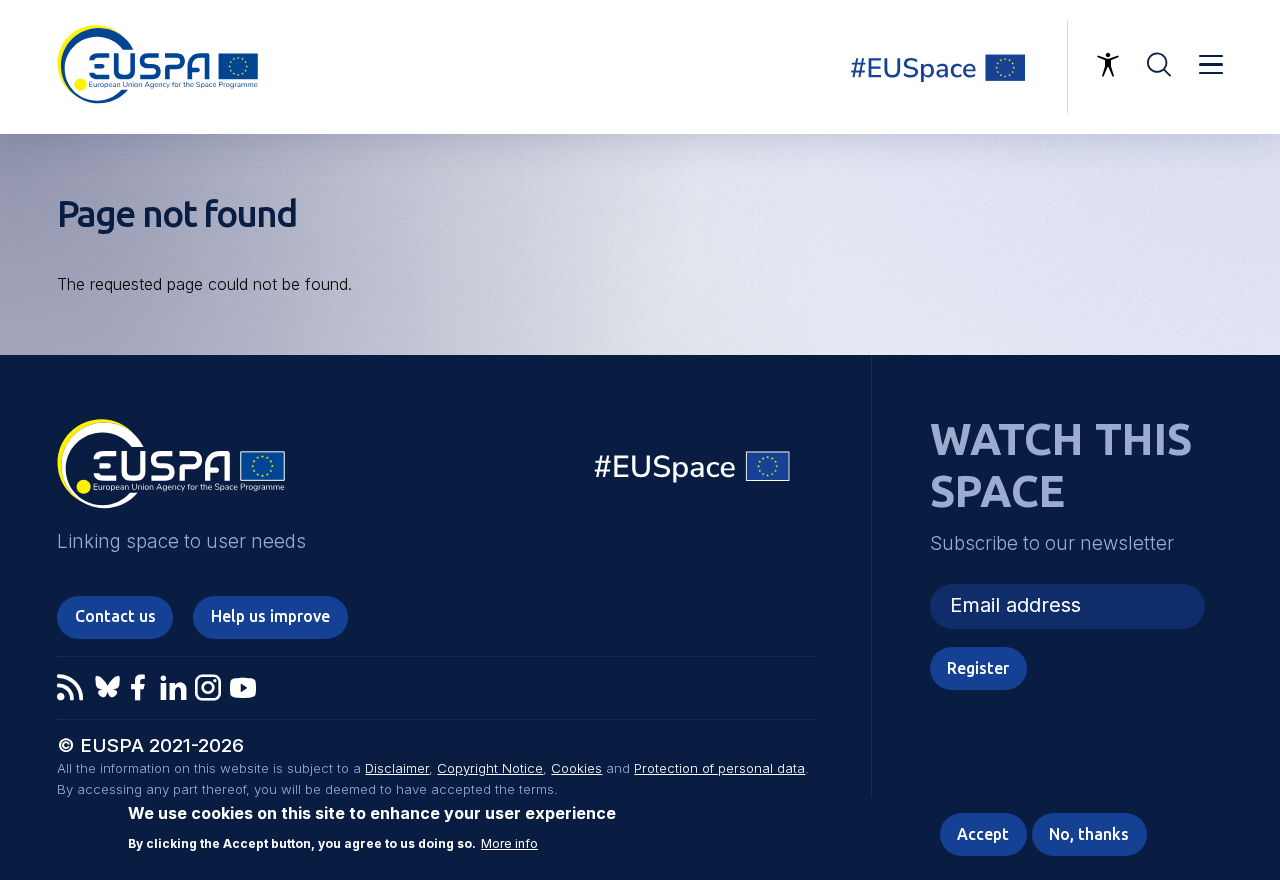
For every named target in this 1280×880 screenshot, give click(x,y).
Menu (1211, 65)
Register (978, 668)
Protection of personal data (719, 768)
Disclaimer (397, 768)
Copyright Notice (490, 768)
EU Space (693, 471)
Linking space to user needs (949, 67)
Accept (983, 834)
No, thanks (1089, 834)
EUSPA (171, 471)
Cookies (576, 768)
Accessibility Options (1108, 65)
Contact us (115, 616)
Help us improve (270, 616)
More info (509, 844)
